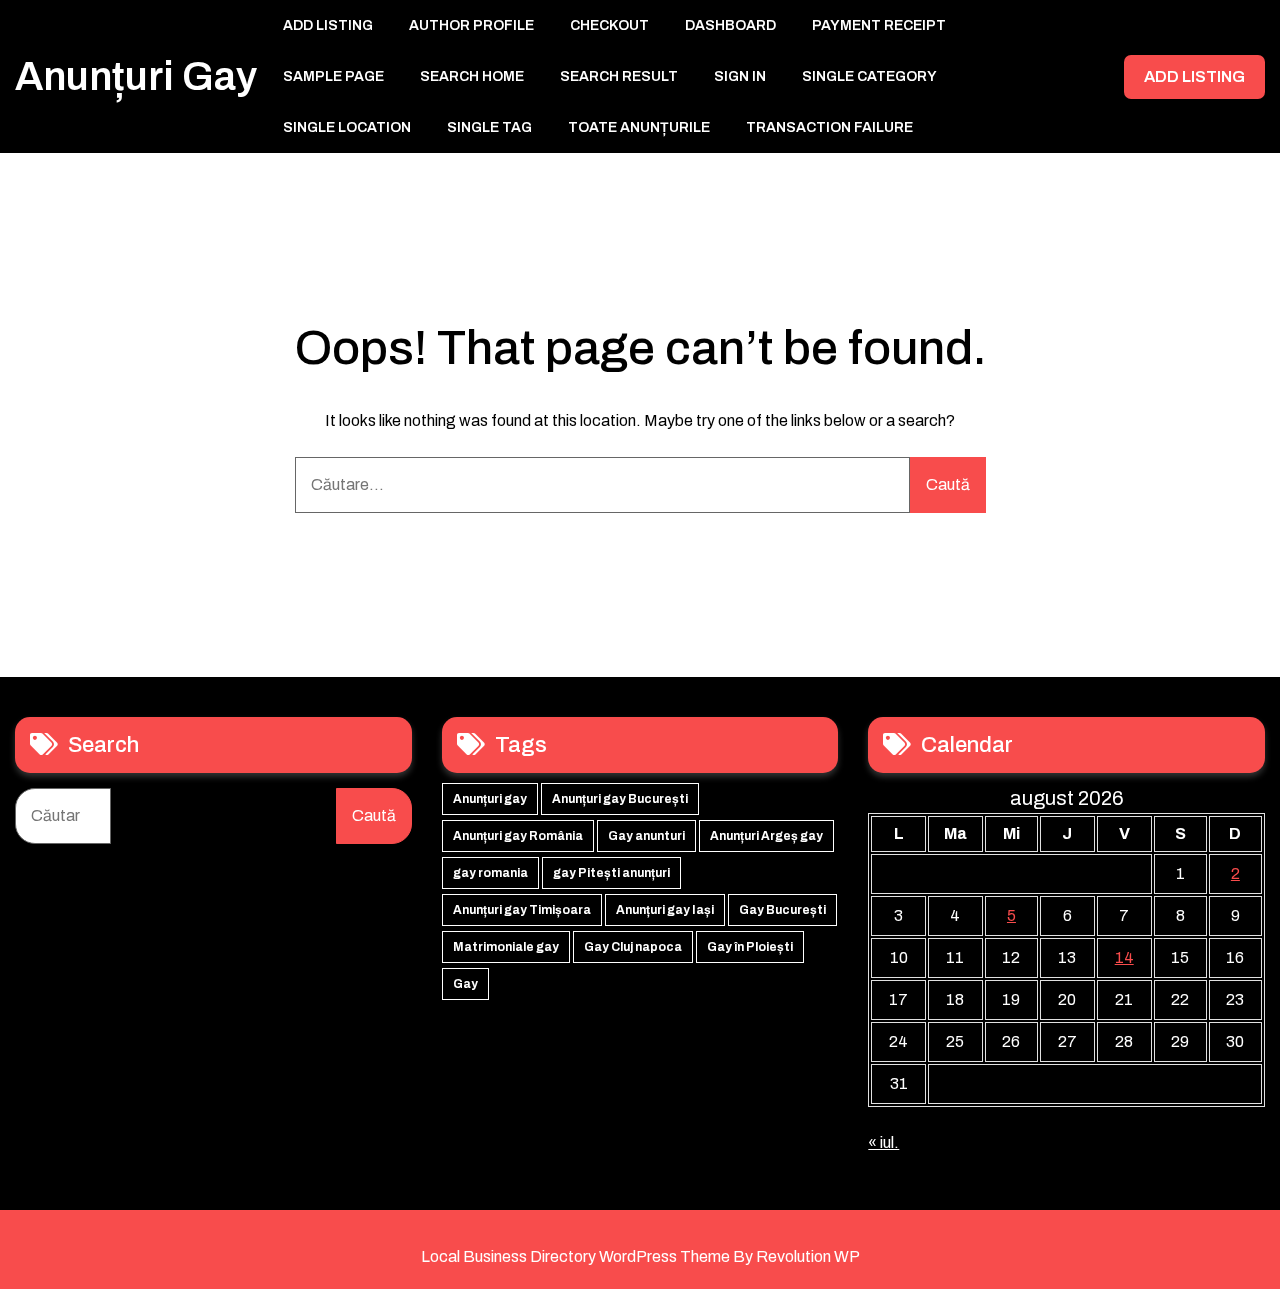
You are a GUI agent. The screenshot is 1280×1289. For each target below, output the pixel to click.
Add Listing (328, 25)
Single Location (347, 127)
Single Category (869, 76)
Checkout (609, 25)
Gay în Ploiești (750, 947)
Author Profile (471, 25)
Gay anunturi (646, 836)
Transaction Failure (829, 127)
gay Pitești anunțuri (611, 873)
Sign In (740, 76)
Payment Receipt (879, 25)
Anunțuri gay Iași (665, 910)
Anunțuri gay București (620, 799)
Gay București (782, 910)
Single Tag (489, 127)
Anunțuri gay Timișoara (522, 910)
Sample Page (333, 76)
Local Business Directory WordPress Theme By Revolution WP (640, 1256)
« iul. (883, 1142)
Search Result (619, 76)
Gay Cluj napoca (633, 947)
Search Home (472, 76)
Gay (465, 984)
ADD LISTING (1194, 76)
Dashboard (730, 25)
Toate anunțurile (639, 127)
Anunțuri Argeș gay (766, 836)
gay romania (490, 873)
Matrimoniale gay (506, 947)
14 (1124, 957)
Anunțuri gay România (518, 836)
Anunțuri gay (136, 76)
